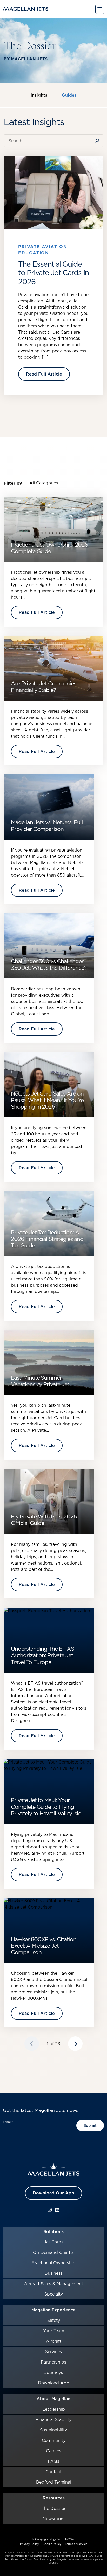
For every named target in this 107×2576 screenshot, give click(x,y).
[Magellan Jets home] (53, 2170)
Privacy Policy (29, 2544)
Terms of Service (76, 2544)
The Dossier (53, 2508)
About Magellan (53, 2399)
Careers (54, 2451)
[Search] (98, 141)
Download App (54, 2383)
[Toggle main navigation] (100, 9)
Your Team (54, 2331)
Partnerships (53, 2362)
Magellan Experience (53, 2310)
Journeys (54, 2372)
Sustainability (53, 2430)
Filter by (13, 483)
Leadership (54, 2409)
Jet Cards (54, 2242)
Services (53, 2352)
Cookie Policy (52, 2544)
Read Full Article (44, 374)
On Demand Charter (54, 2252)
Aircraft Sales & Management (54, 2284)
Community (54, 2440)
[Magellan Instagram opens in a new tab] (50, 2210)
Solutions (54, 2231)
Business (54, 2273)
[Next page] (75, 2044)
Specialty (54, 2294)
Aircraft (54, 2341)
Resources (54, 2498)
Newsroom (54, 2519)
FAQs (53, 2461)
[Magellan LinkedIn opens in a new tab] (57, 2210)
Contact (53, 2472)
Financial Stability (53, 2419)
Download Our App (53, 2193)
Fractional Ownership (54, 2263)
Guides (69, 95)
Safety (54, 2320)
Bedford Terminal (54, 2482)
